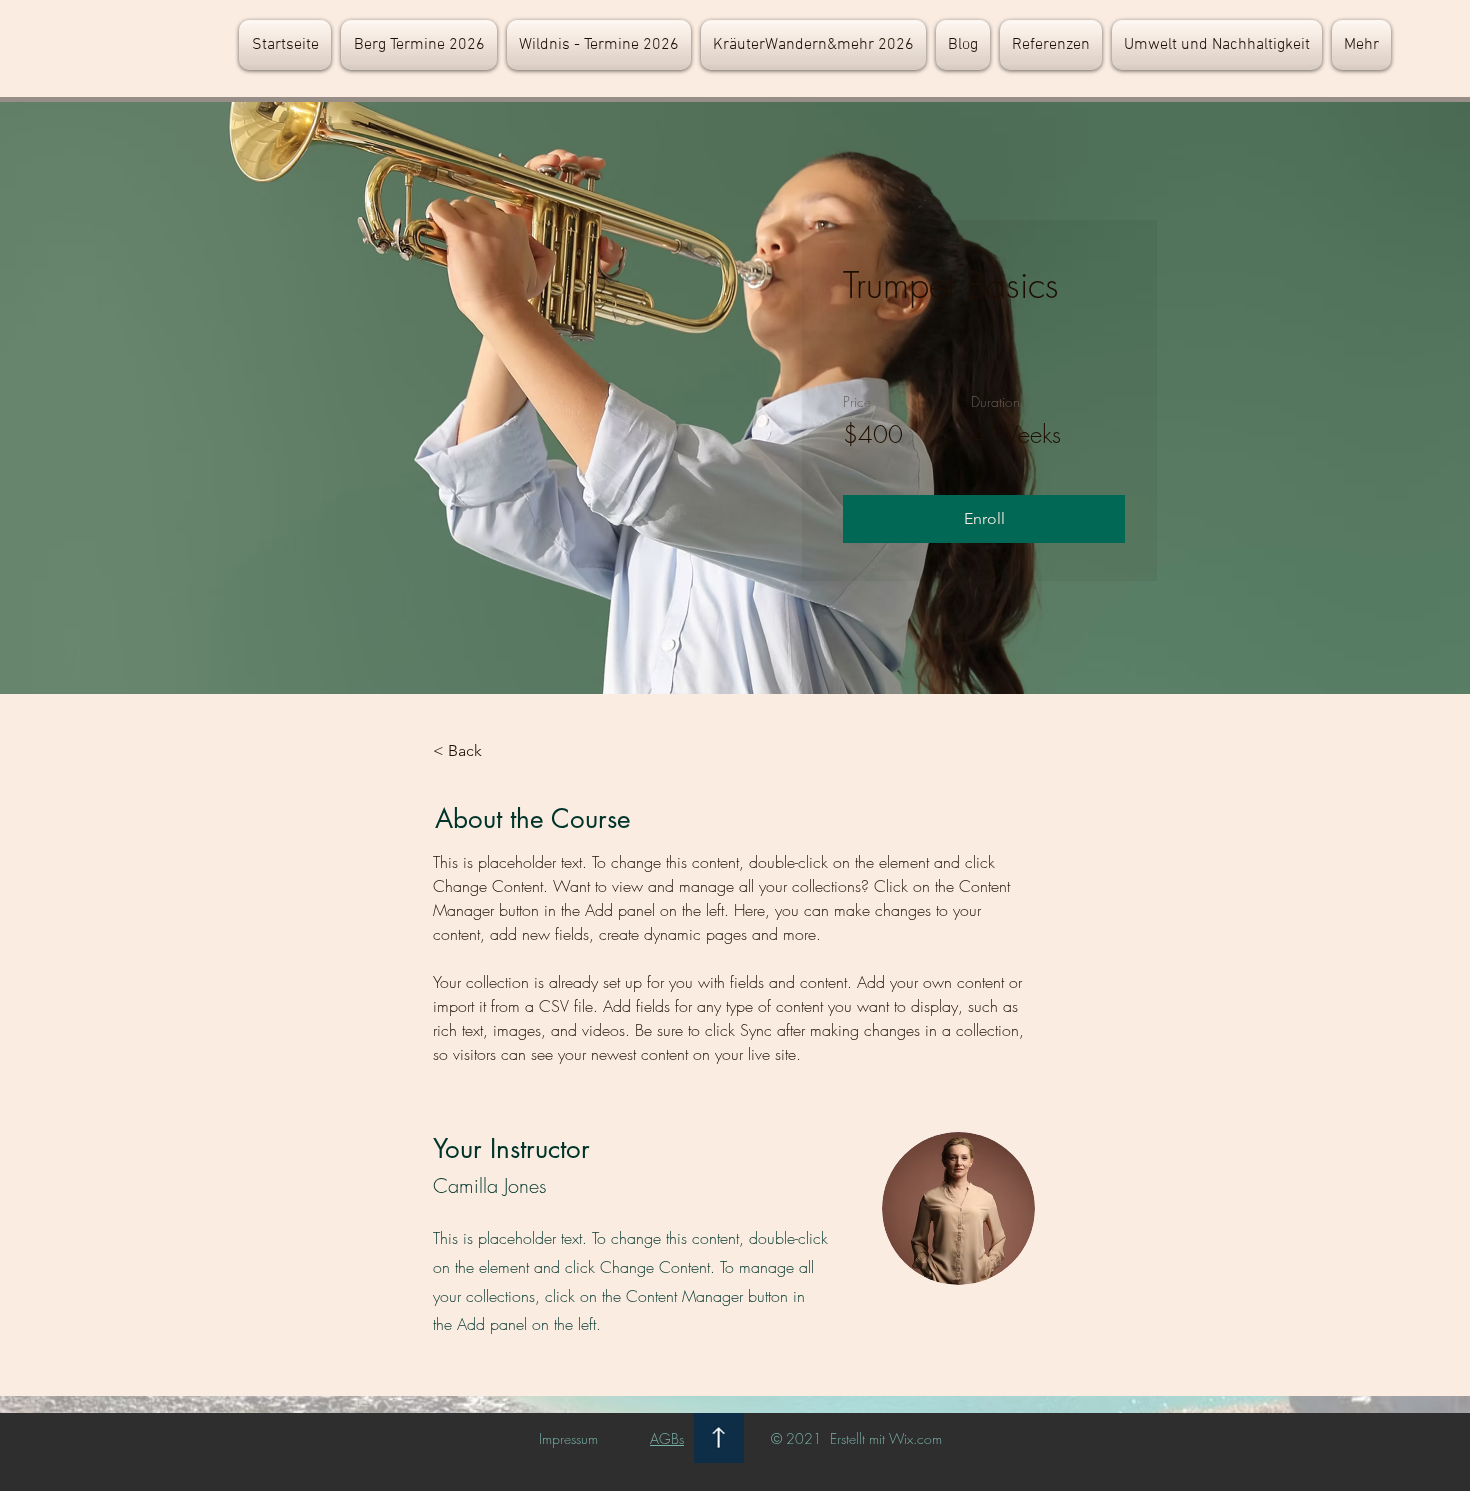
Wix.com (915, 1438)
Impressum (568, 1438)
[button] (984, 519)
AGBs (667, 1438)
